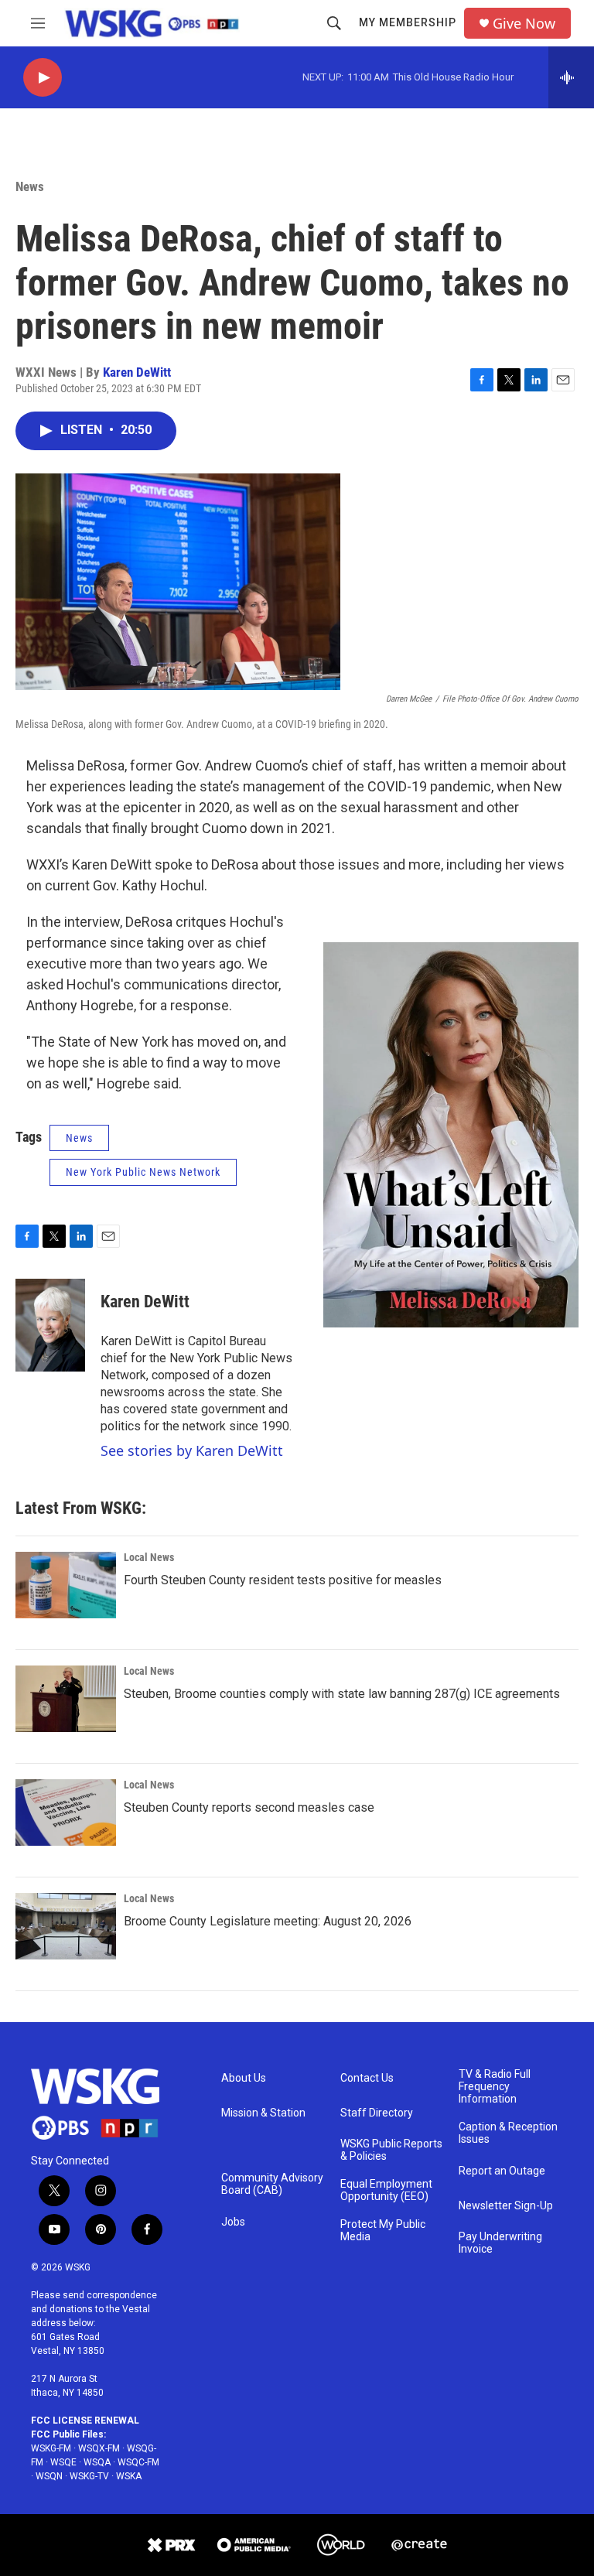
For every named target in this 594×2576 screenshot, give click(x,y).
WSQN (49, 2476)
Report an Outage (502, 2171)
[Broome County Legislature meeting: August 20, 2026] (66, 1926)
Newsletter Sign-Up (506, 2206)
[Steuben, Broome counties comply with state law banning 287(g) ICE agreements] (66, 1699)
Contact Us (367, 2078)
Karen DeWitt (137, 372)
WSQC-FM (138, 2462)
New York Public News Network (143, 1172)
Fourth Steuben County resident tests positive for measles (283, 1580)
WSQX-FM (99, 2448)
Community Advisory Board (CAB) (272, 2184)
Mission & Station (263, 2113)
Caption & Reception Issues (508, 2133)
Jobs (233, 2222)
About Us (244, 2078)
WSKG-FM (51, 2448)
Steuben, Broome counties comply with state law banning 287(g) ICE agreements (342, 1694)
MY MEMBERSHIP (408, 22)
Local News (149, 1557)
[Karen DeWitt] (50, 1325)
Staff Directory (377, 2113)
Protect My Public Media (383, 2231)
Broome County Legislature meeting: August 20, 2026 (268, 1921)
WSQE (63, 2462)
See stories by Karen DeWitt (192, 1450)
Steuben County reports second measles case (249, 1807)
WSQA (97, 2462)
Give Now (524, 24)
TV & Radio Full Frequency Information (495, 2087)
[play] (43, 78)
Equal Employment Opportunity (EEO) (386, 2190)
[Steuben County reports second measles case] (66, 1812)
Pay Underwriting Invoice (500, 2243)
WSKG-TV (89, 2476)
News (30, 186)
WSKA (129, 2476)
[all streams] (571, 77)
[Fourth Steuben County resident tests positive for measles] (66, 1585)
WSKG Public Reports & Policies (391, 2150)
